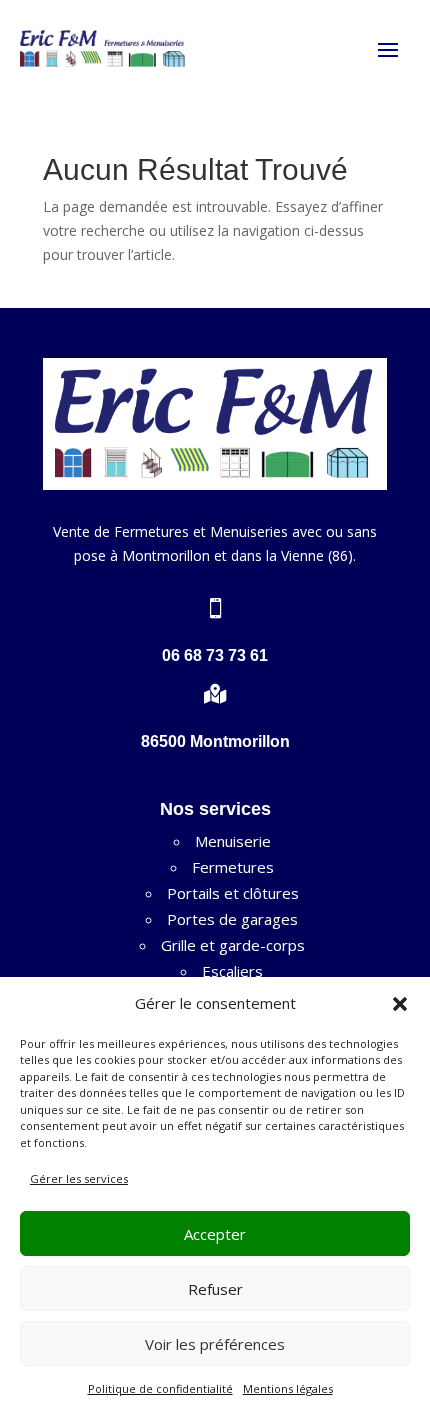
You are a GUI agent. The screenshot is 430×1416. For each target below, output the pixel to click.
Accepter (215, 1234)
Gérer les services (79, 1178)
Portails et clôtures (233, 893)
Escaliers (232, 971)
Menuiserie (233, 841)
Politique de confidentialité (160, 1388)
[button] (400, 1004)
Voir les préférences (215, 1344)
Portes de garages (232, 919)
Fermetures (233, 867)
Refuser (215, 1289)
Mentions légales (288, 1388)
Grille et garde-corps (233, 945)
